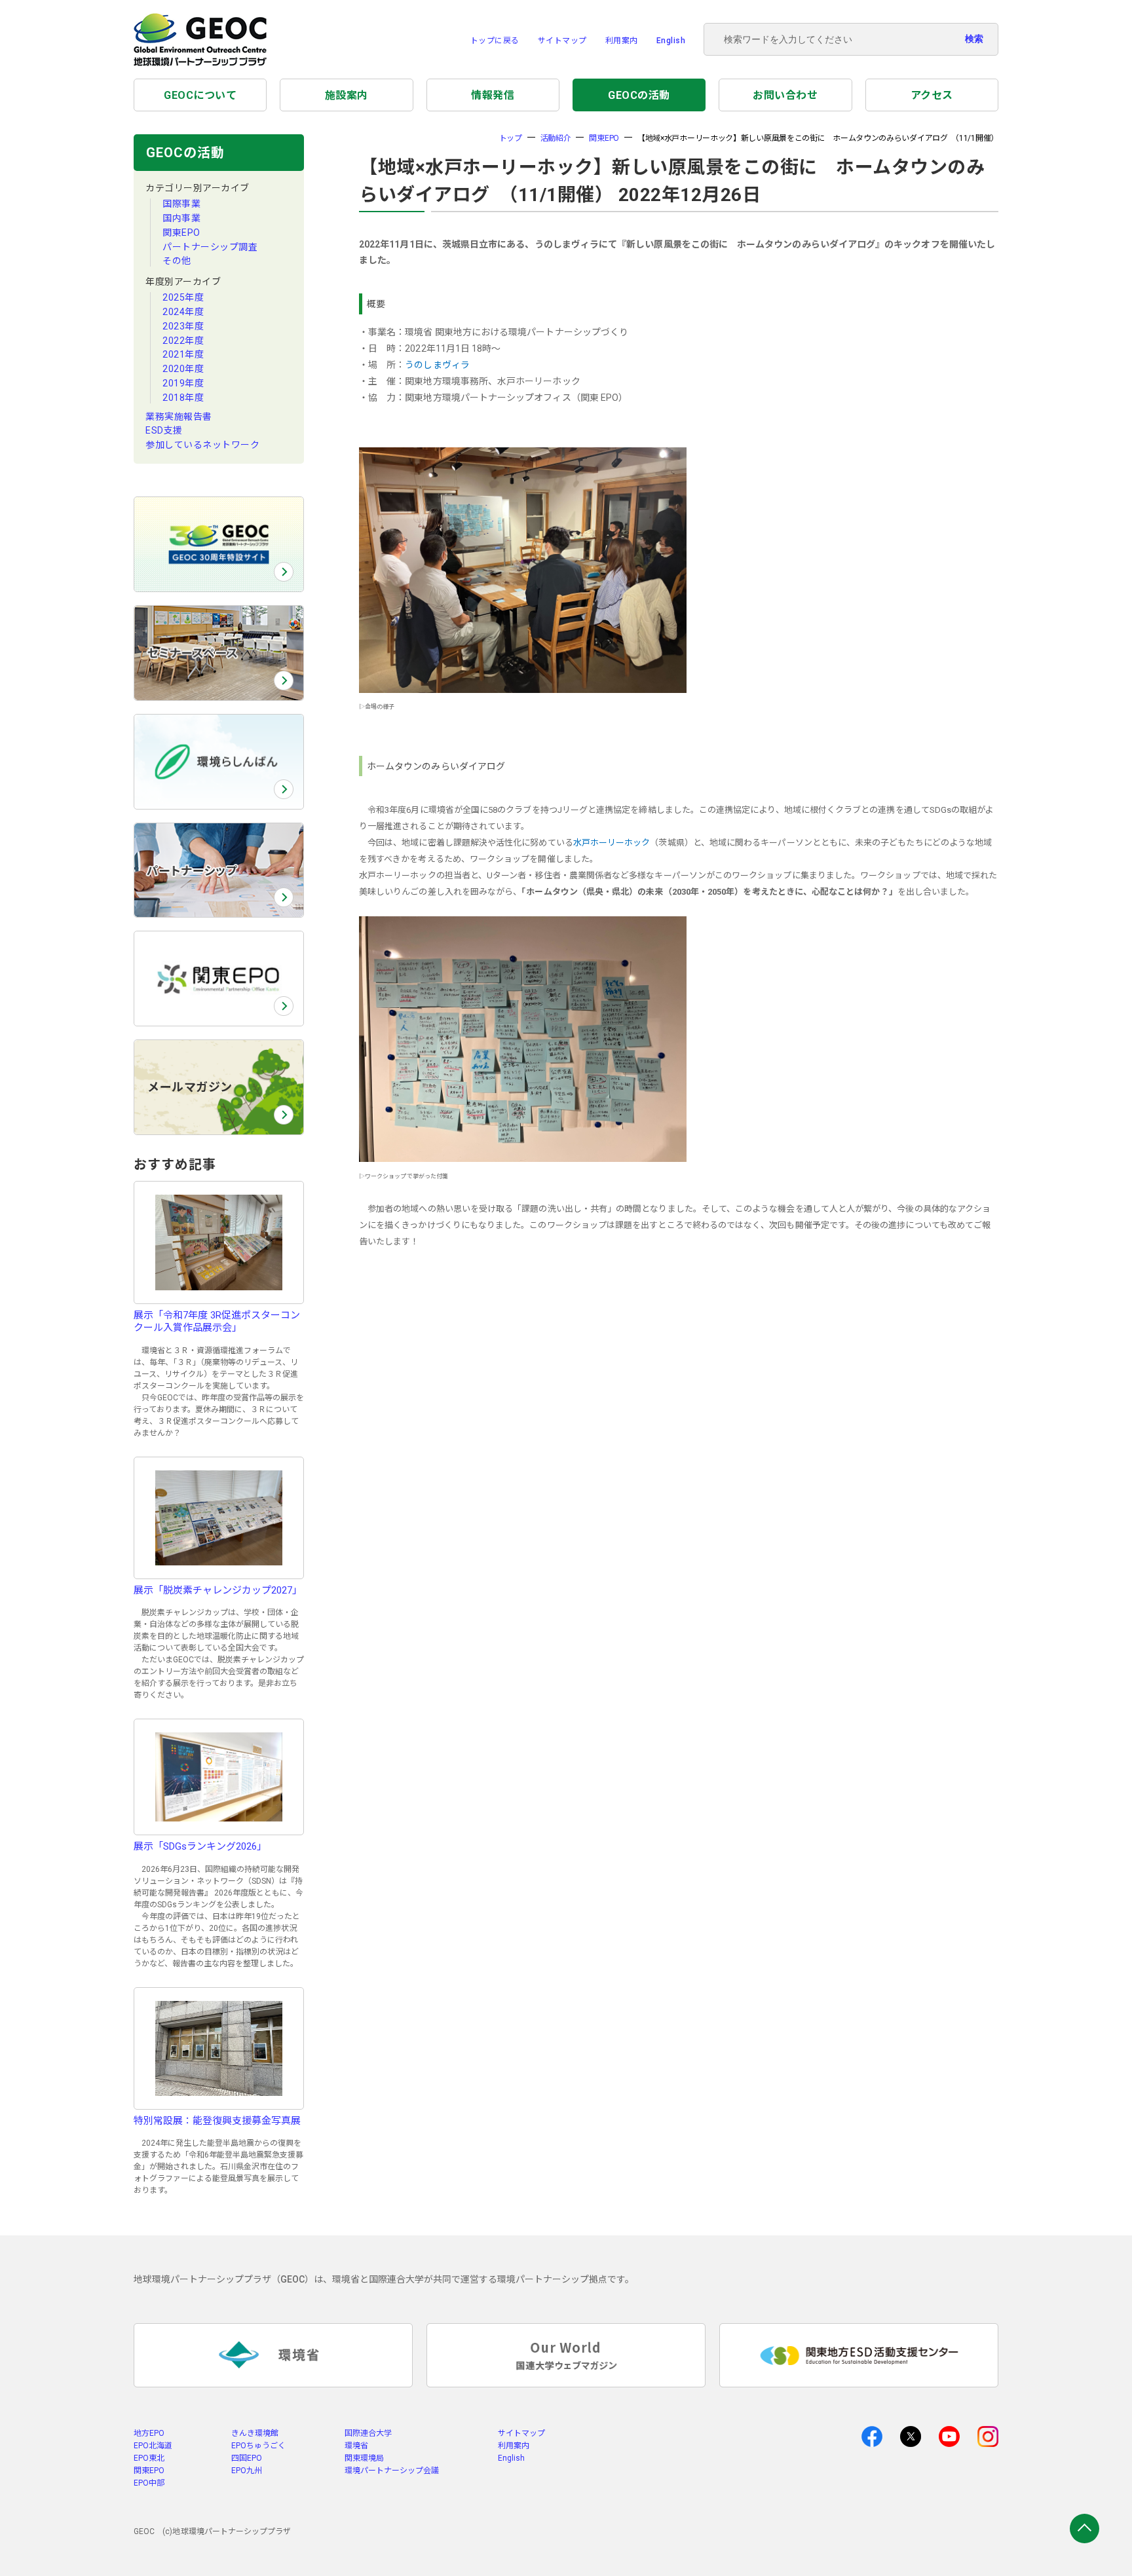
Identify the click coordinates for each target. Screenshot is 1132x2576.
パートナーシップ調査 (210, 247)
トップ (511, 138)
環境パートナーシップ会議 (392, 2471)
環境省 (356, 2446)
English (671, 41)
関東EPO (181, 233)
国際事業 (181, 204)
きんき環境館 (255, 2433)
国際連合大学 (368, 2433)
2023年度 (183, 326)
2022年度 (183, 341)
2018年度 (183, 398)
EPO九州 (247, 2471)
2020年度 (183, 369)
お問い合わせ (785, 95)
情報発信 (493, 95)
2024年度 (183, 312)
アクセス (932, 95)
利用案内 (622, 41)
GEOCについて (200, 95)
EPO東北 (149, 2458)
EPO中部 (149, 2483)
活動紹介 (556, 138)
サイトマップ (562, 41)
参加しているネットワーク (202, 445)
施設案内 (347, 95)
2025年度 (183, 297)
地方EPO (149, 2433)
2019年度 (183, 383)
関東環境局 (364, 2458)
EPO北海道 (153, 2446)
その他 (177, 261)
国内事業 (181, 218)
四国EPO (247, 2458)
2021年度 (183, 354)
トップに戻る (495, 41)
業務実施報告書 (179, 417)
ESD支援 (164, 430)
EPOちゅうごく (258, 2446)
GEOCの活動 (639, 95)
